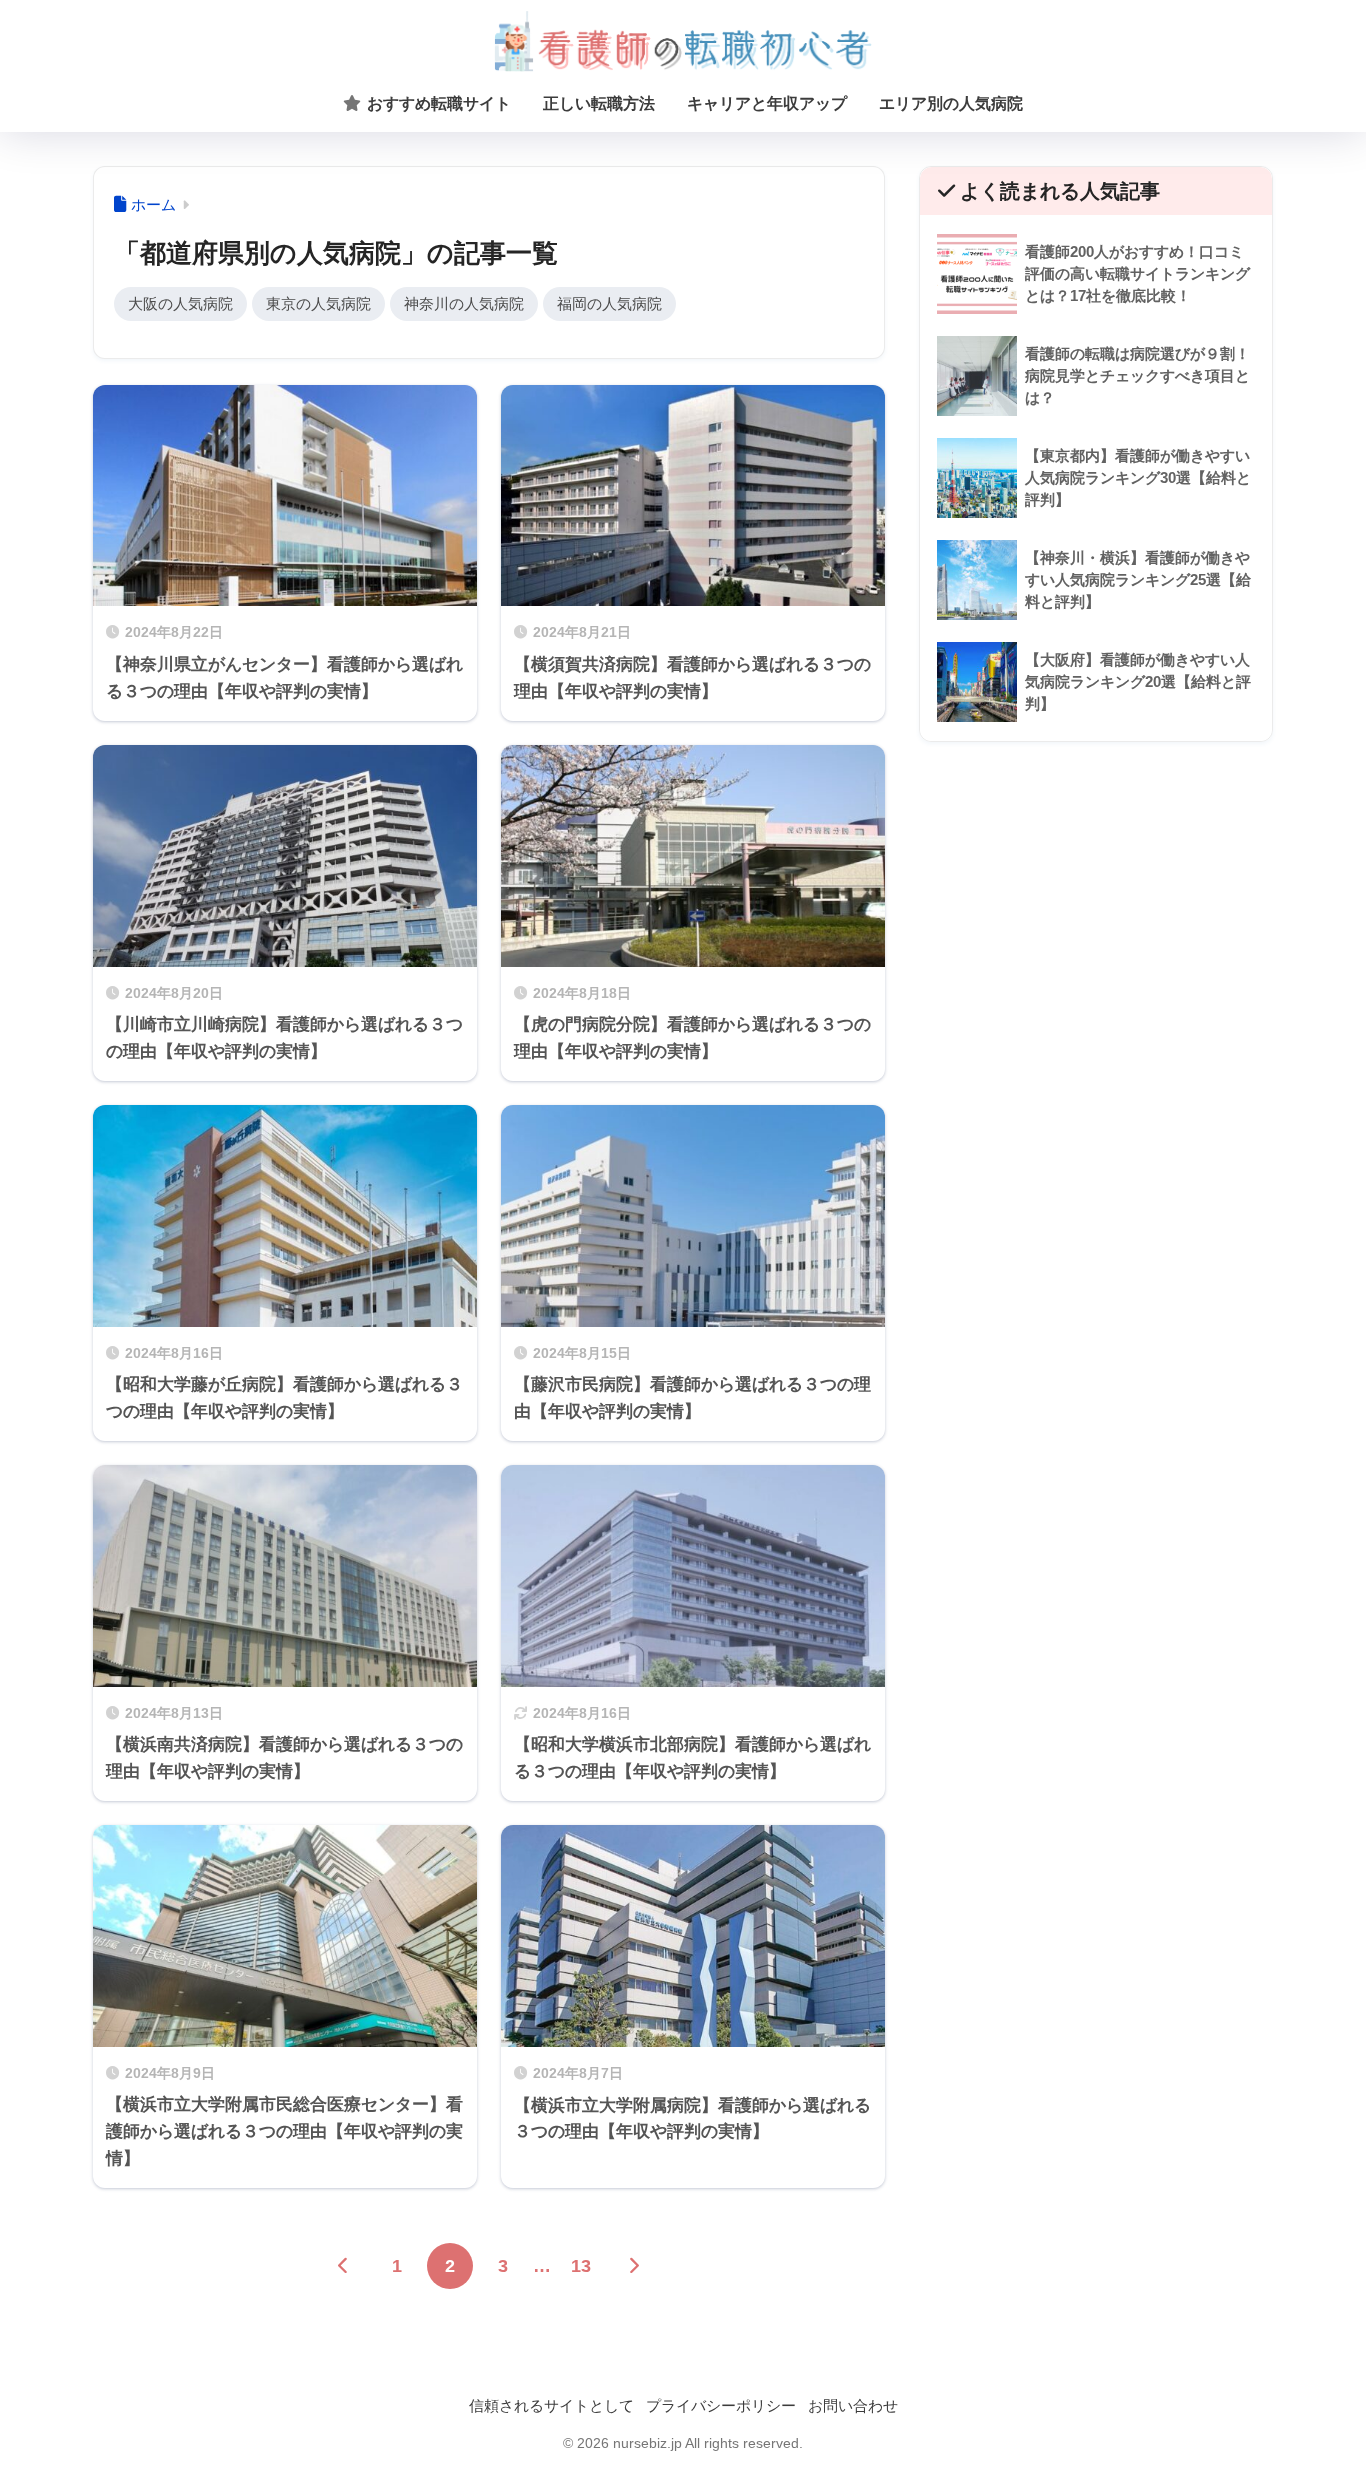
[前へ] (344, 2266)
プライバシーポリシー (721, 2406)
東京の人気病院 (318, 303)
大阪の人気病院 (180, 303)
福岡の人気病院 (609, 303)
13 (581, 2266)
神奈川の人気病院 (464, 303)
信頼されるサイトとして (551, 2406)
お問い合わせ (853, 2406)
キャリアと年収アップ (767, 103)
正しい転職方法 (599, 103)
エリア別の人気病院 (951, 103)
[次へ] (634, 2266)
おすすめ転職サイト (437, 103)
